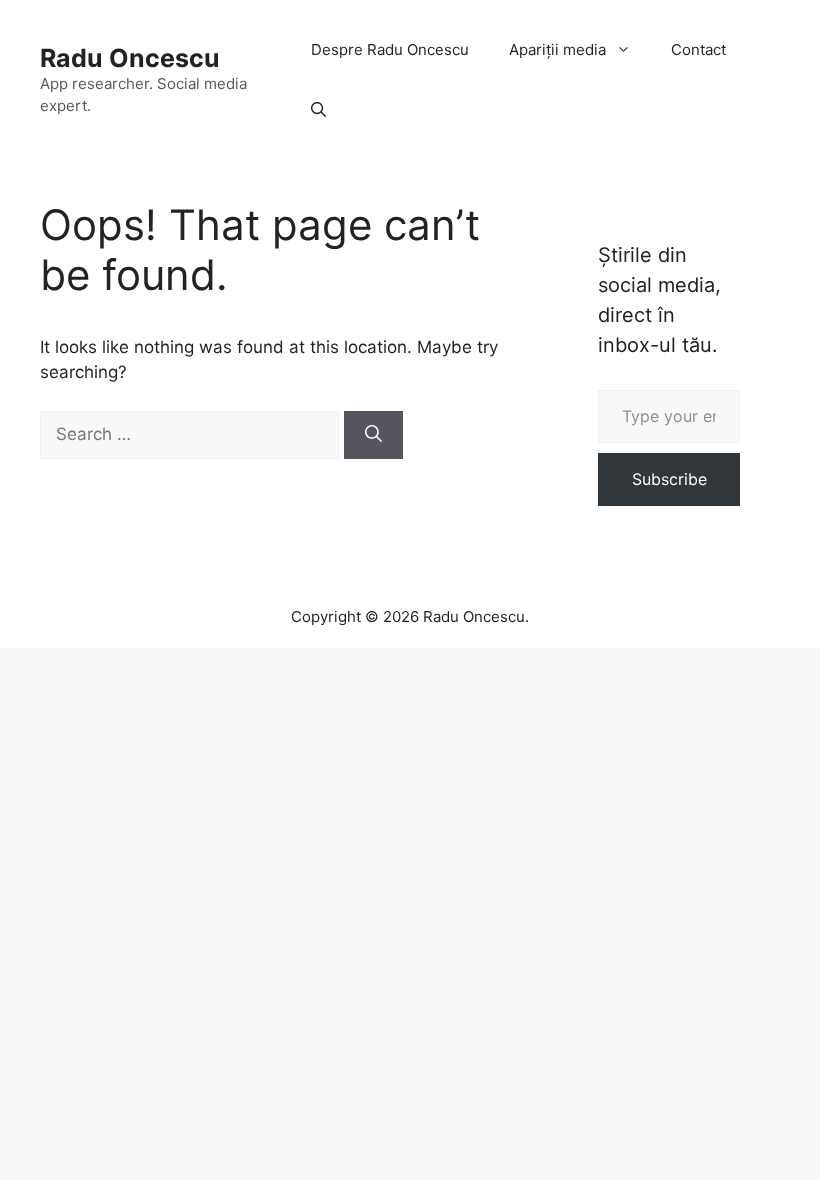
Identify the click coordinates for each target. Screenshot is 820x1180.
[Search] (373, 435)
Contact (698, 49)
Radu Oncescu (130, 58)
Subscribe (669, 479)
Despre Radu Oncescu (390, 49)
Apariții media (557, 49)
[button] (318, 110)
